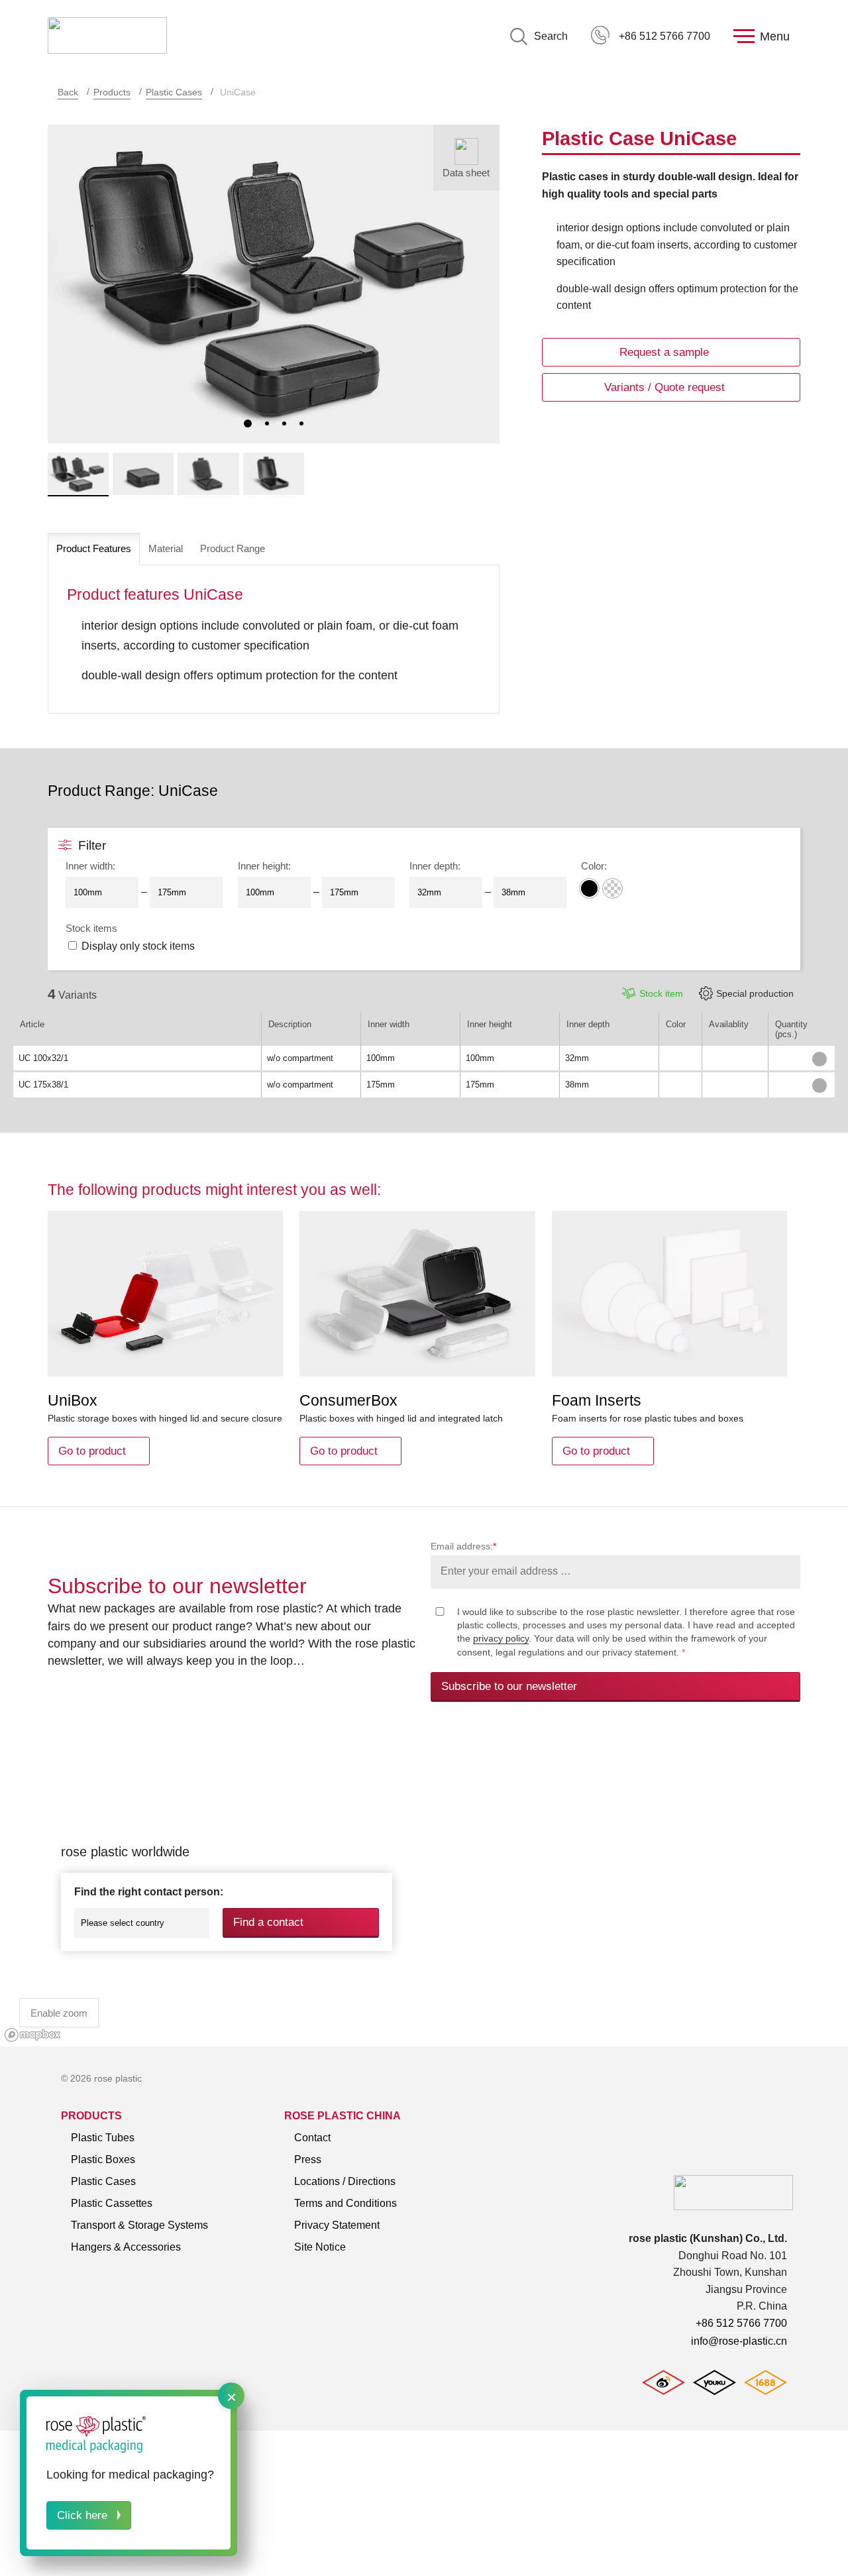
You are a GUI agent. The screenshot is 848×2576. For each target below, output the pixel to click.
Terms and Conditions (345, 2203)
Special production (755, 993)
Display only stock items (138, 946)
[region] (424, 1889)
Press (308, 2159)
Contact (312, 2138)
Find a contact (268, 1922)
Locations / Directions (345, 2181)
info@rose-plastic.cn (739, 2341)
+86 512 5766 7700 (664, 36)
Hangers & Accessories (126, 2247)
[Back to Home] (107, 36)
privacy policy (501, 1638)
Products (112, 92)
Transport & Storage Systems (139, 2225)
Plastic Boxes (103, 2159)
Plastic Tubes (103, 2138)
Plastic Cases (174, 92)
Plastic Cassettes (112, 2203)
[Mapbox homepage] (33, 2035)
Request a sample (664, 352)
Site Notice (320, 2247)
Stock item (661, 993)
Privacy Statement (337, 2225)
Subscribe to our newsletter (509, 1686)
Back (68, 92)
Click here (82, 2515)
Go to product (92, 1451)
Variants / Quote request (664, 387)
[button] (248, 423)
